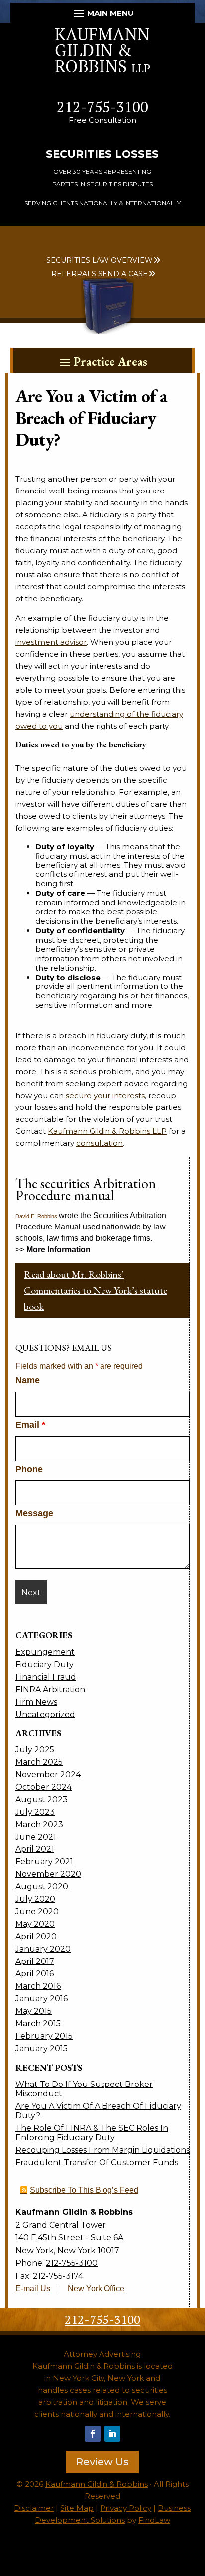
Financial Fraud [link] (46, 1677)
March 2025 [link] (39, 1762)
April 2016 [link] (35, 1974)
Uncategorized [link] (45, 1714)
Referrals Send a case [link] (100, 274)
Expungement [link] (45, 1652)
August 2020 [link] (42, 1887)
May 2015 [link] (34, 2011)
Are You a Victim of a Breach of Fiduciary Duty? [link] (98, 2111)
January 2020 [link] (43, 1949)
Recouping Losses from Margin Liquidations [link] (102, 2150)
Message (34, 1513)
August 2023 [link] (42, 1799)
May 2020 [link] (35, 1924)
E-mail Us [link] (33, 2288)
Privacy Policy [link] (126, 2508)
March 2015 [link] (38, 2024)
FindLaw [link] (154, 2520)
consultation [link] (100, 1143)
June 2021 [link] (36, 1837)
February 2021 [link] (44, 1862)
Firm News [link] (36, 1702)
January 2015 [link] (42, 2048)
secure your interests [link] (105, 1095)
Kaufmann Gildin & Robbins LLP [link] (107, 1131)
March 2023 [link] (39, 1824)
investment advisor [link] (51, 642)
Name (28, 1380)
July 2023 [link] (35, 1812)
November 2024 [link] (48, 1775)
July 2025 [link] (35, 1750)
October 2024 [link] (44, 1787)
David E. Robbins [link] (37, 1216)
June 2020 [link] (37, 1911)
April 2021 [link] (35, 1849)
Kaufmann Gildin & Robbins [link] (97, 2484)
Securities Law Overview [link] (100, 260)
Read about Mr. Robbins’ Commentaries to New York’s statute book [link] (96, 1290)
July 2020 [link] (35, 1899)
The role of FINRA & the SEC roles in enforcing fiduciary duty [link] (92, 2133)
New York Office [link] (96, 2288)
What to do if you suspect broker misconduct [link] (84, 2089)
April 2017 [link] (35, 1961)
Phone (29, 1469)
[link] (102, 70)
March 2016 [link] (38, 1986)
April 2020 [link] (36, 1936)
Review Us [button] (102, 2462)
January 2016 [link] (42, 1999)
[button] (103, 13)
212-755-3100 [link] (102, 107)
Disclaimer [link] (34, 2508)
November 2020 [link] (48, 1874)
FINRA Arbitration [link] (50, 1689)
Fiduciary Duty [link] (45, 1664)
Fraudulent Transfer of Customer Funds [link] (97, 2162)
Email (30, 1425)
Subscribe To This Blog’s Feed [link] (84, 2190)
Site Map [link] (77, 2508)
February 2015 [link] (44, 2036)
